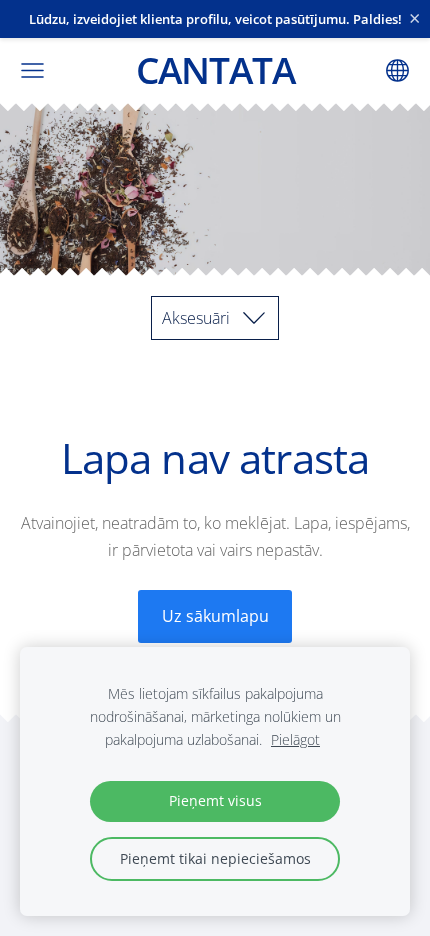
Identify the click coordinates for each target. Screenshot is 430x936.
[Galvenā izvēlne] (32, 70)
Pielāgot (295, 739)
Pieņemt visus (215, 800)
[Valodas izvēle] (397, 70)
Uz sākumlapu (215, 616)
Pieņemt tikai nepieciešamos (215, 858)
